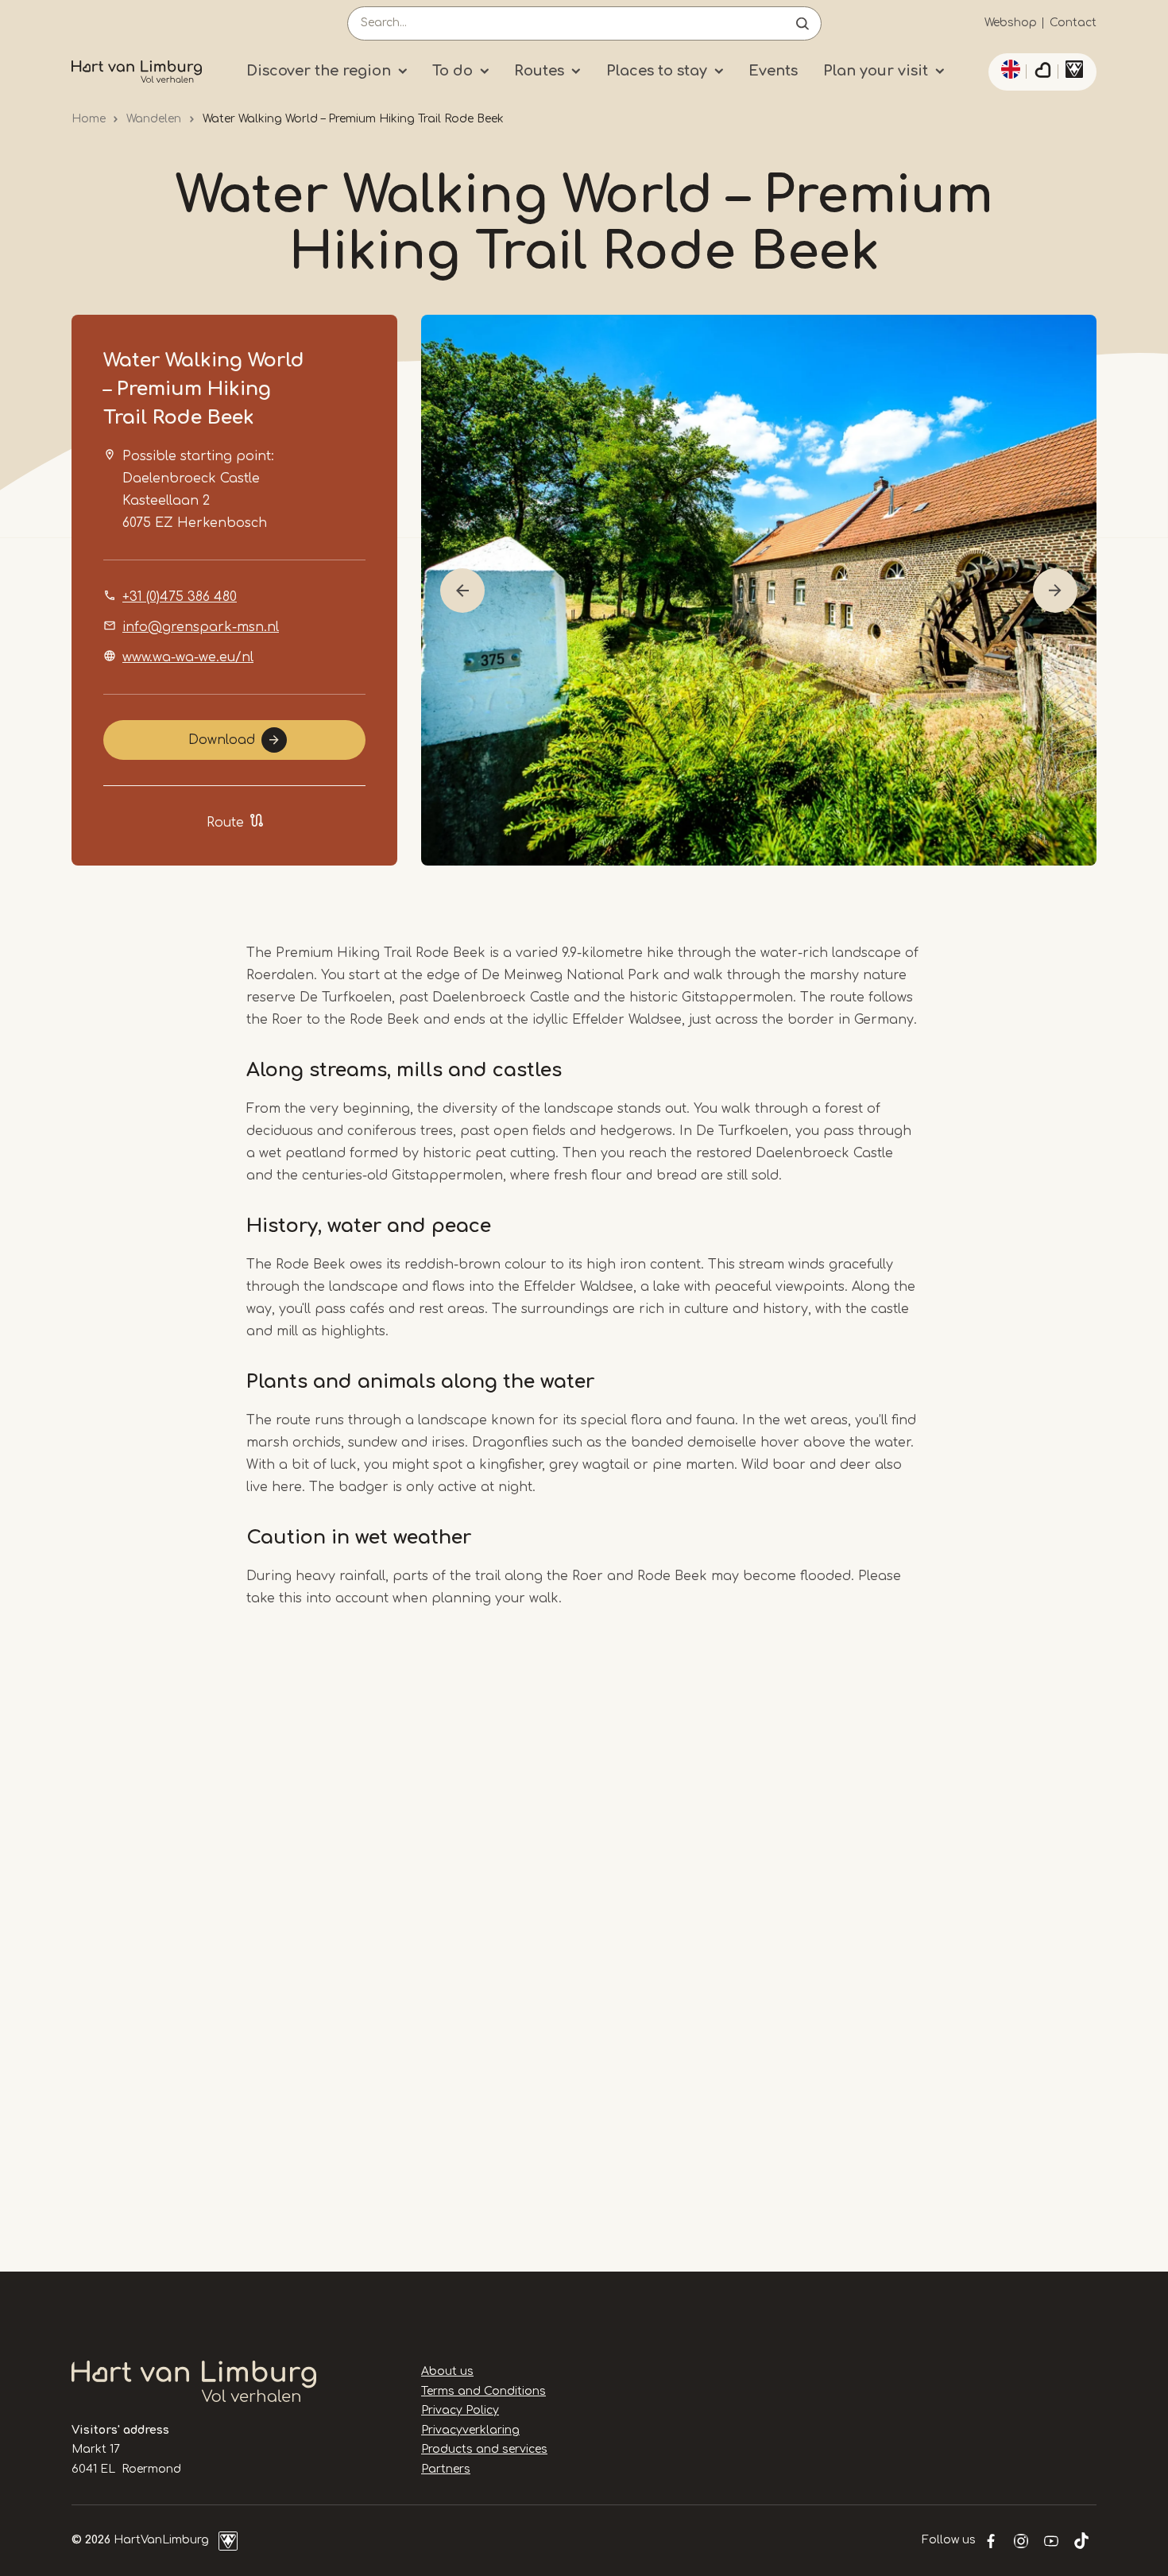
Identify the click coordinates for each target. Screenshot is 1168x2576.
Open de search (803, 23)
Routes (539, 71)
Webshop (1011, 23)
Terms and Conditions (483, 2391)
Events (773, 71)
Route (225, 823)
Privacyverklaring (470, 2430)
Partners (446, 2469)
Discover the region (319, 71)
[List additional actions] (1008, 69)
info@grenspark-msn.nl (201, 627)
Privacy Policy (460, 2410)
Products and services (484, 2449)
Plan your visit (876, 71)
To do (453, 71)
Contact (1073, 23)
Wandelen (154, 119)
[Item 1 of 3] (759, 590)
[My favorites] (1042, 72)
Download (222, 740)
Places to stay (657, 71)
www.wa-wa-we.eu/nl (188, 657)
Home (89, 119)
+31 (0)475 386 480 (180, 597)
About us (447, 2371)
